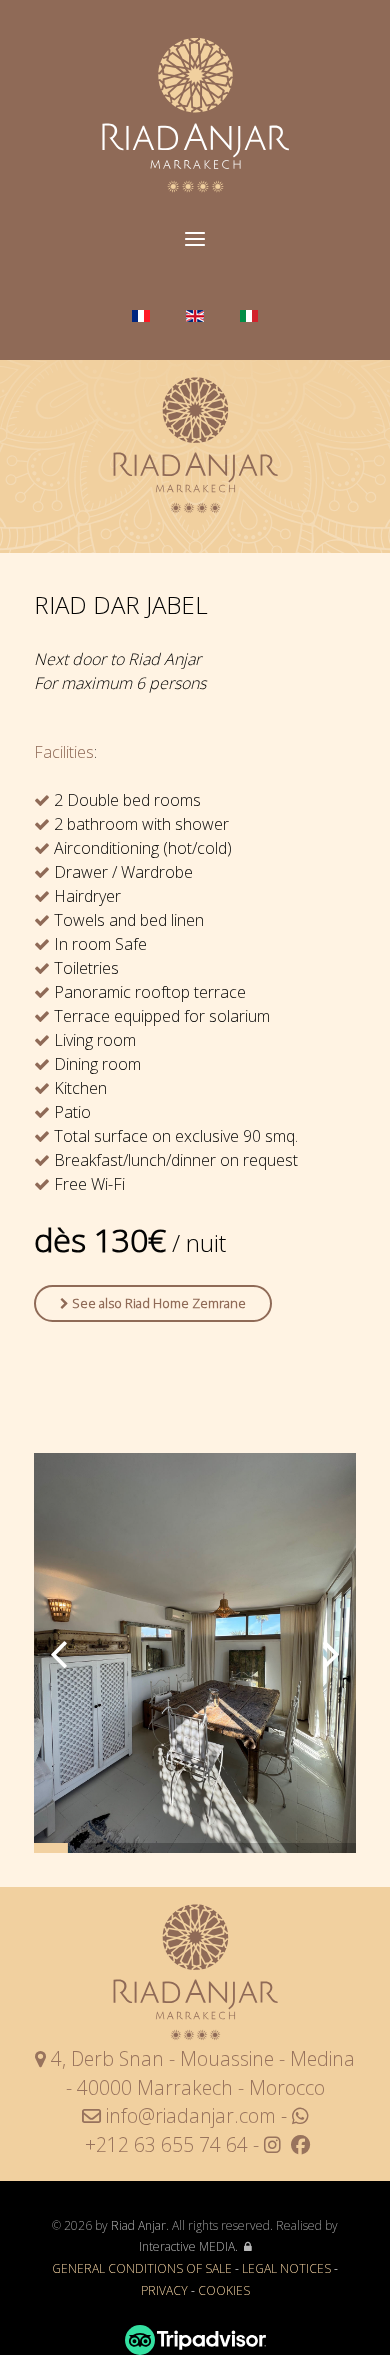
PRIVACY (166, 2290)
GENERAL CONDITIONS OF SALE (142, 2268)
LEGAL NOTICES (286, 2268)
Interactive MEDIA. (188, 2246)
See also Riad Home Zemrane (157, 1303)
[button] (331, 1653)
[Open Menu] (195, 240)
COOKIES (224, 2290)
